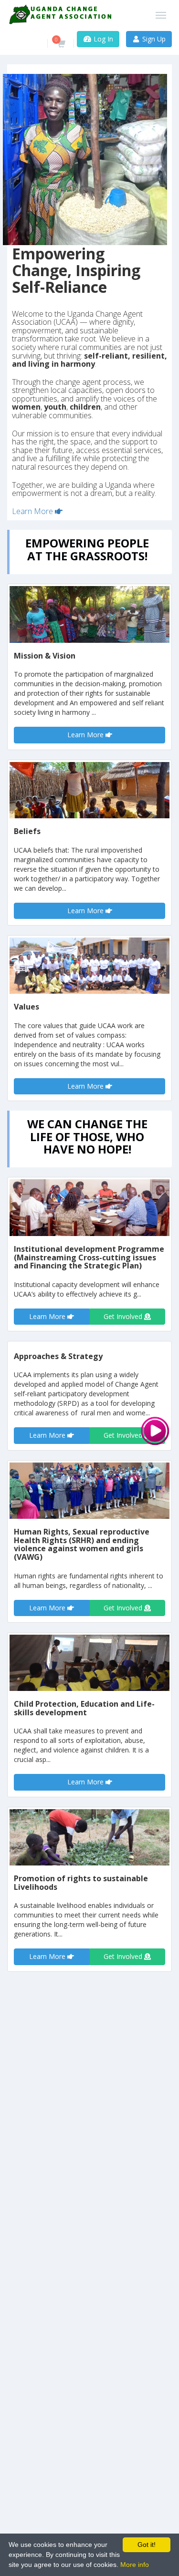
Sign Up (153, 39)
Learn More (33, 511)
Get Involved (124, 1316)
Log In (102, 39)
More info (135, 2565)
